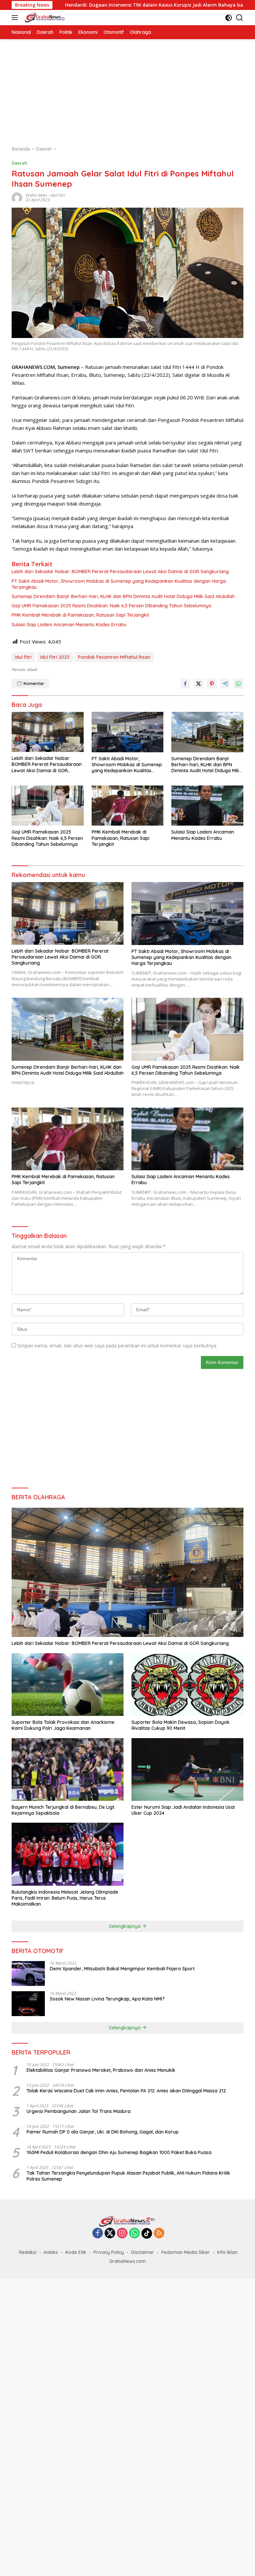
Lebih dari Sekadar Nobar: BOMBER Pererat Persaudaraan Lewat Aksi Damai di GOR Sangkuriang (120, 572)
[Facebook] (98, 2234)
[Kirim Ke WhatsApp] (238, 684)
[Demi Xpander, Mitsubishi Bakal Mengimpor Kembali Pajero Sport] (28, 1973)
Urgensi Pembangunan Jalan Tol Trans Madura (79, 2111)
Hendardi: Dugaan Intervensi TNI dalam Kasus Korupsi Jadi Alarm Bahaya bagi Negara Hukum (110, 5)
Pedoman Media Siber (186, 2252)
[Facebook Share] (185, 684)
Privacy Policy (109, 2252)
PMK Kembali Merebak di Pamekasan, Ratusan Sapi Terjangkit (80, 615)
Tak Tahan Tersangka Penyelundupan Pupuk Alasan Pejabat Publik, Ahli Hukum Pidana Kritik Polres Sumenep (128, 2176)
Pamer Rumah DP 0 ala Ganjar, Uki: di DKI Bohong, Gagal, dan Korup (103, 2132)
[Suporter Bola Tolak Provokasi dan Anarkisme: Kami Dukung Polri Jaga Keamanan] (68, 1685)
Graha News (36, 195)
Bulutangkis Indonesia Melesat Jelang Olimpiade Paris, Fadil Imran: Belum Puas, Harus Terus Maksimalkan (65, 1898)
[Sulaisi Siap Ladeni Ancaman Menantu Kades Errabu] (207, 806)
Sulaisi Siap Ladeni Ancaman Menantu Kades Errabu (69, 625)
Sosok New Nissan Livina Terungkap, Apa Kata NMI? (107, 1999)
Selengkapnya (125, 1926)
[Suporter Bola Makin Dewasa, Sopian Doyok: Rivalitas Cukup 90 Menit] (187, 1685)
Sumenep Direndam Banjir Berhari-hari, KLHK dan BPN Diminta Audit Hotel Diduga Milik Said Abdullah (123, 596)
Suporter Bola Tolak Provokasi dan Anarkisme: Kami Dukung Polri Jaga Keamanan (63, 1725)
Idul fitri (23, 657)
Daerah (19, 163)
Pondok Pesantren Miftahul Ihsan (114, 657)
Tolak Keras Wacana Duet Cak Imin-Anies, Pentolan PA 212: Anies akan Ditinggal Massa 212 (126, 2091)
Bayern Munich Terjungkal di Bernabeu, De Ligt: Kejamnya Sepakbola (63, 1810)
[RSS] (159, 2234)
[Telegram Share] (225, 684)
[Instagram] (122, 2234)
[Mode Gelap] (229, 18)
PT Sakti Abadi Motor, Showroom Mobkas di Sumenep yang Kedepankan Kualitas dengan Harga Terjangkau (119, 584)
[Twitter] (110, 2234)
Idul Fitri (58, 195)
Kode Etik (76, 2252)
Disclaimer (143, 2252)
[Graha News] (51, 18)
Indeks (51, 2252)
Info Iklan (227, 2252)
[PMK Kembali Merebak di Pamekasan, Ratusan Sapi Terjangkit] (128, 806)
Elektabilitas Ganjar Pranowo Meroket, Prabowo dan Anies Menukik (101, 2070)
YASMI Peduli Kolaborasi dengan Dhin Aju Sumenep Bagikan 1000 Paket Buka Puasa (119, 2152)
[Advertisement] (127, 92)
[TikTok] (147, 2233)
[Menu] (16, 18)
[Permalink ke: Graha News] (17, 197)
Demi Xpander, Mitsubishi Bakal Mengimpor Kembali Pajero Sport (122, 1969)
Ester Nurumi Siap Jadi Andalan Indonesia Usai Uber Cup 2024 (183, 1810)
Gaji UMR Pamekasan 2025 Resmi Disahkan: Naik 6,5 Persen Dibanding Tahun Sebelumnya (111, 606)
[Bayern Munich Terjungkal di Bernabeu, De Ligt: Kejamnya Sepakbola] (68, 1770)
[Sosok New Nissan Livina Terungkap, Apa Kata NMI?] (28, 2004)
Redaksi (28, 2252)
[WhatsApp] (134, 2234)
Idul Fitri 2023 (55, 657)
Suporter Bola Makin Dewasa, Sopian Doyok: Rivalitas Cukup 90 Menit (181, 1725)
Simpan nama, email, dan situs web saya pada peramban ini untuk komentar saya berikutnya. (117, 1346)
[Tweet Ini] (199, 684)
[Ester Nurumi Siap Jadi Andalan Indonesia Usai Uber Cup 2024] (187, 1770)
